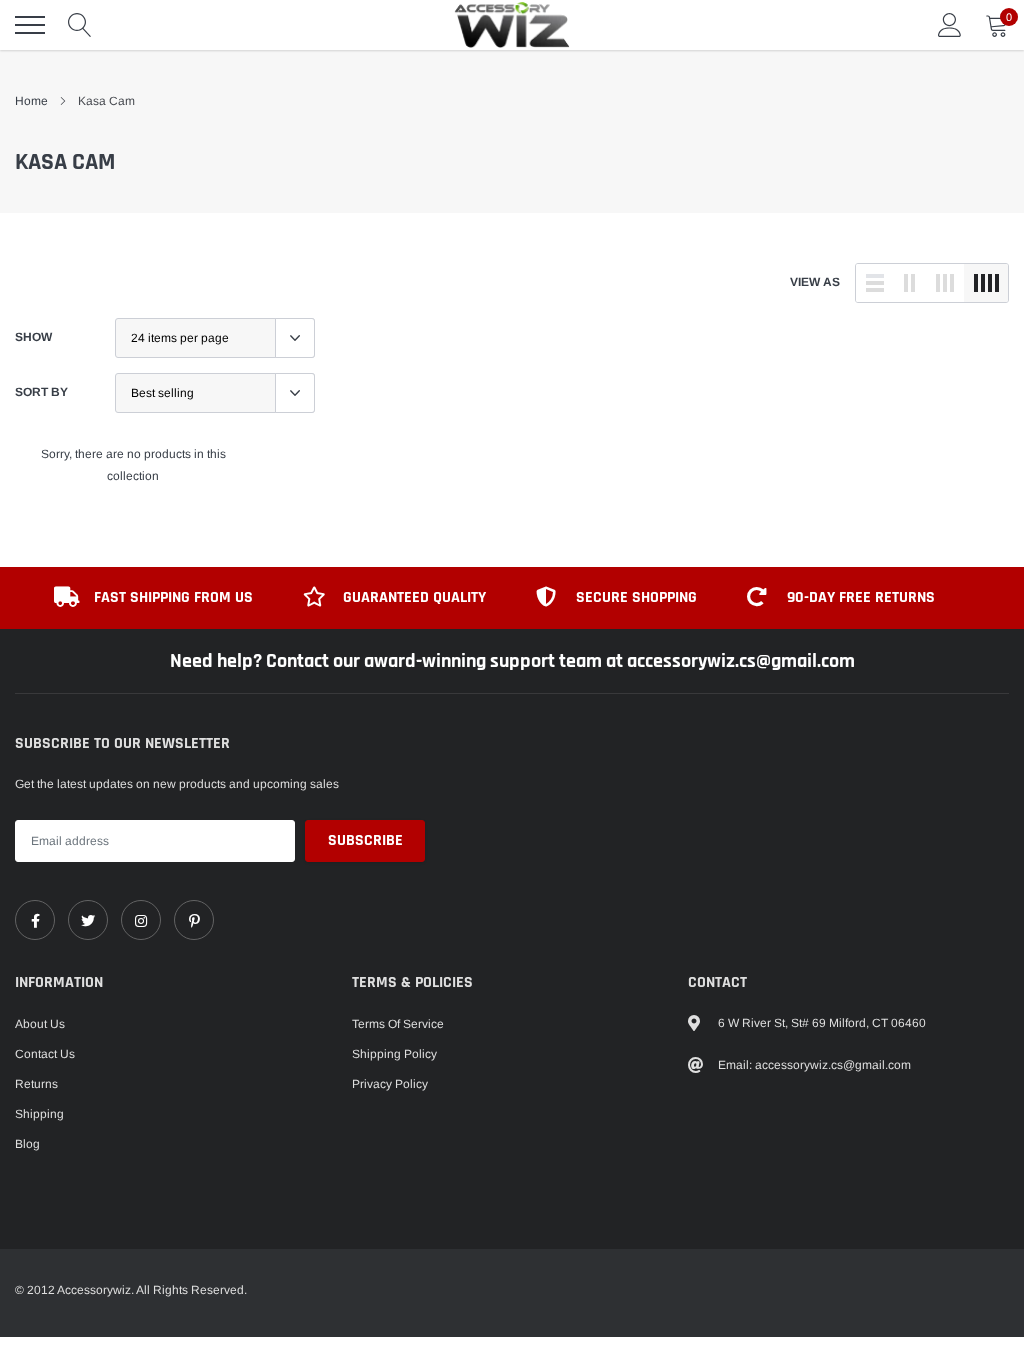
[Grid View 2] (910, 283)
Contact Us (45, 1054)
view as (815, 282)
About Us (40, 1024)
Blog (27, 1144)
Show (33, 337)
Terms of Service (398, 1024)
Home (31, 101)
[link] (35, 920)
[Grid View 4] (986, 283)
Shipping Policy (394, 1054)
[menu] (30, 25)
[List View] (875, 283)
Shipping (39, 1114)
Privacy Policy (390, 1084)
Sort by (41, 392)
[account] (950, 25)
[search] (80, 25)
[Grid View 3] (945, 283)
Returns (36, 1084)
